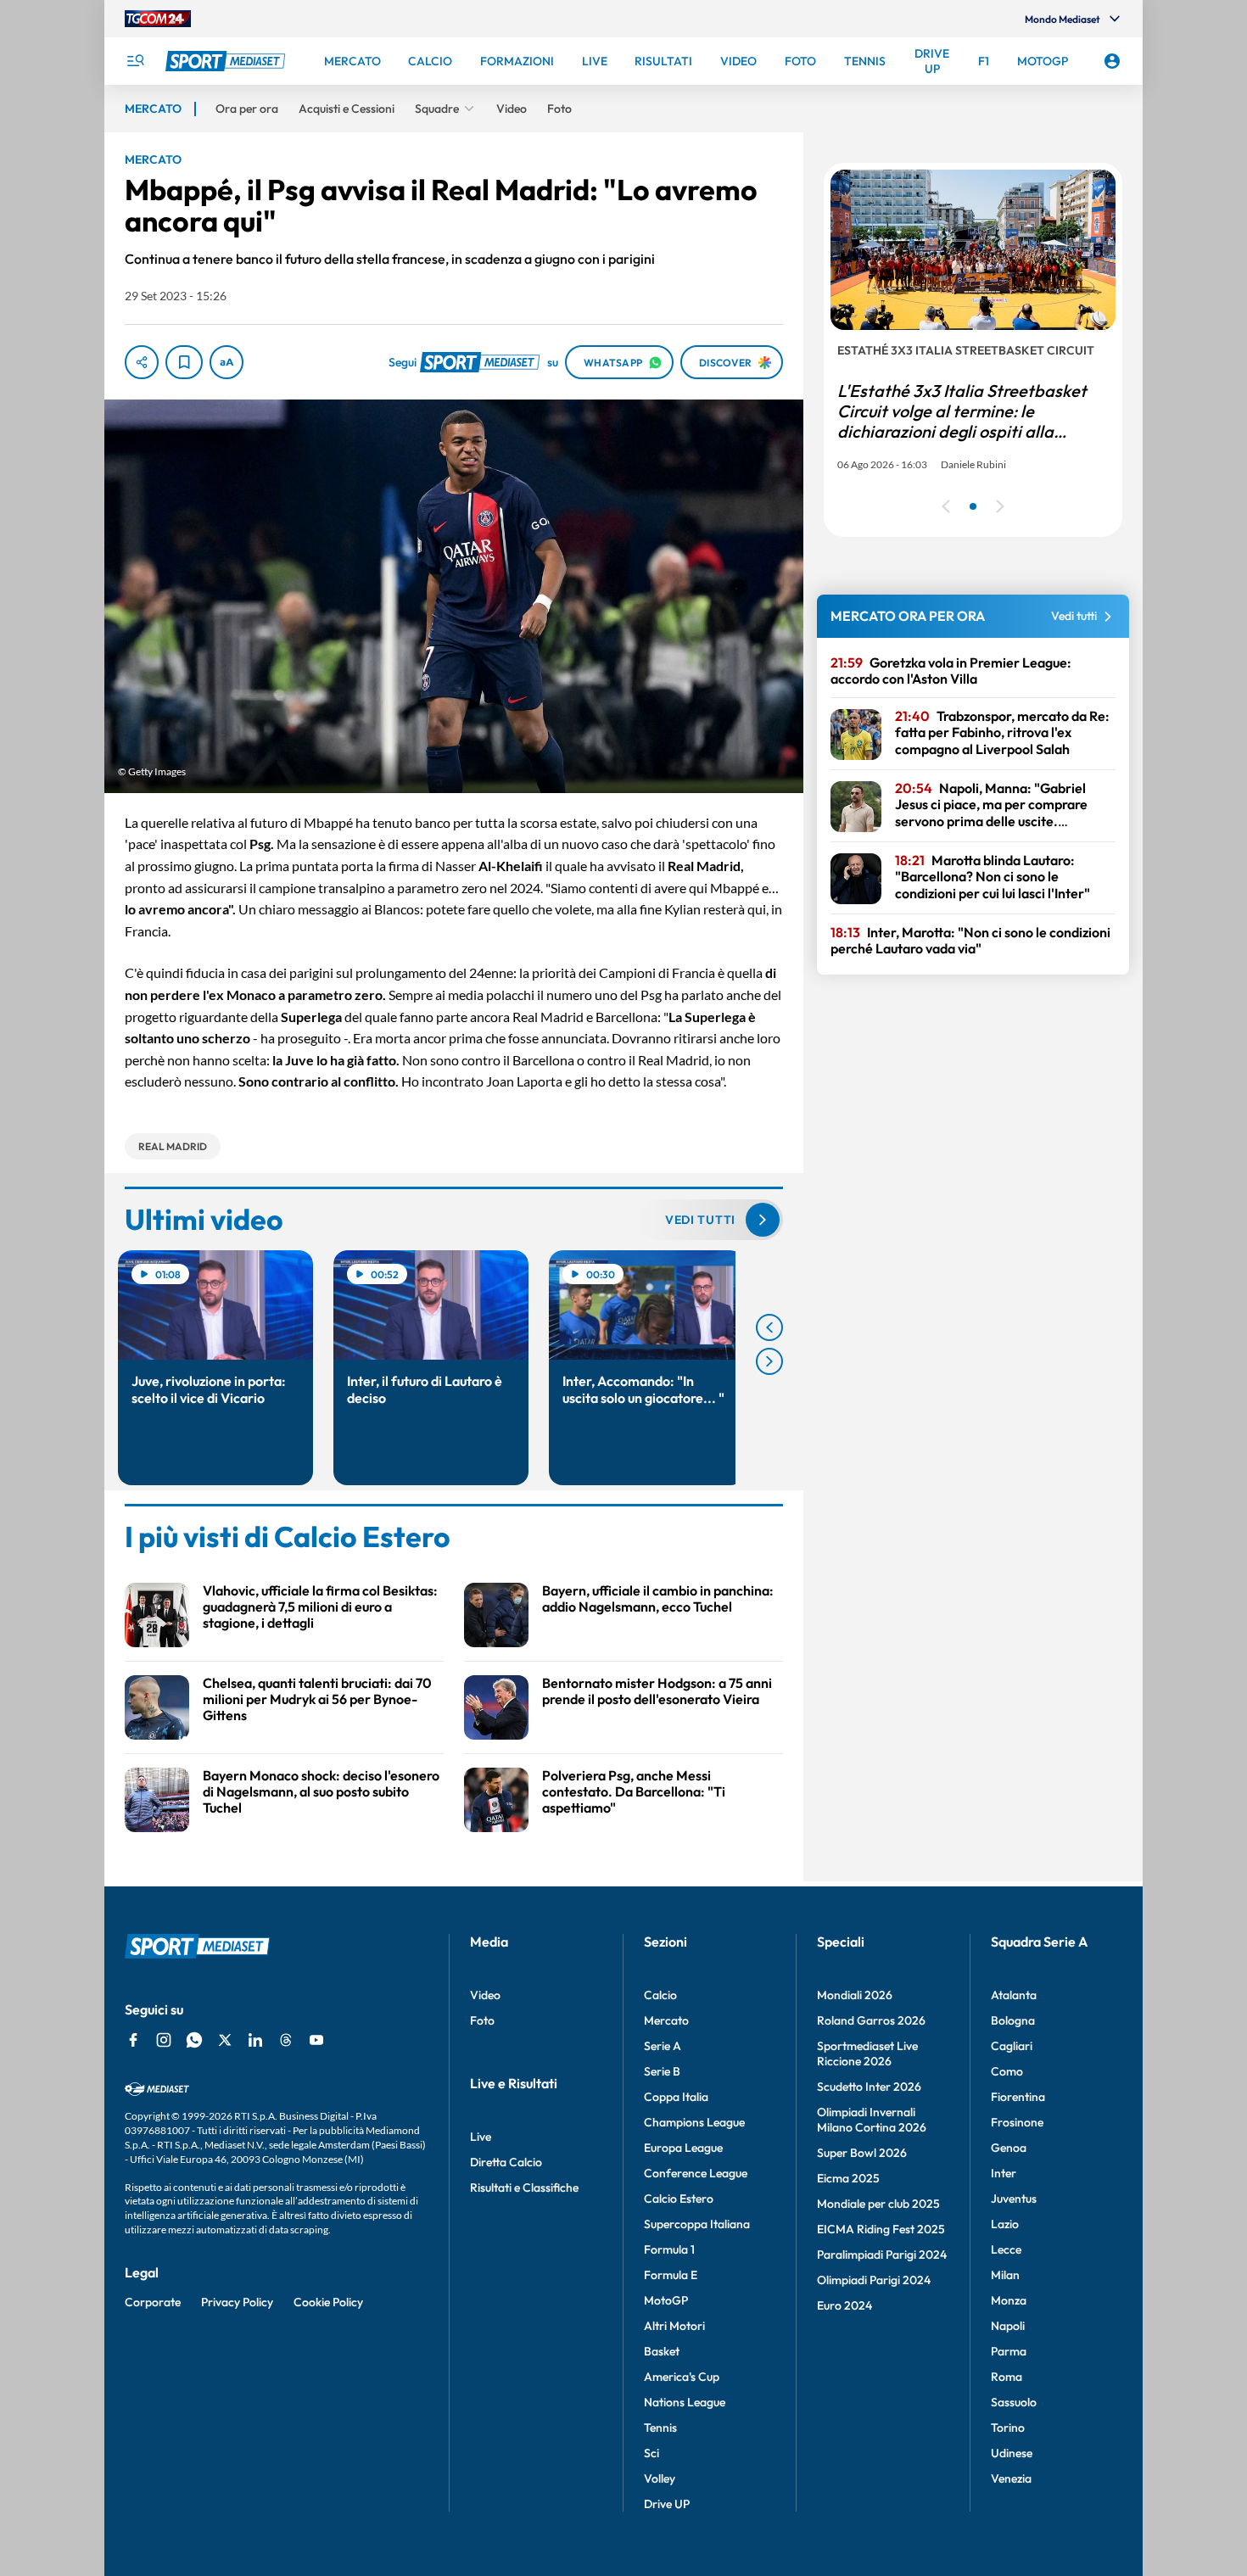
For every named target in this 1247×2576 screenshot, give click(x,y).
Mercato (666, 2020)
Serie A (663, 2046)
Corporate (153, 2302)
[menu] (135, 61)
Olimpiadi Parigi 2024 (874, 2280)
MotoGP (666, 2300)
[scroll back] (769, 1327)
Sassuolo (1014, 2402)
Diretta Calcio (506, 2162)
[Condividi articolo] (142, 362)
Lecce (1006, 2249)
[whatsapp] (194, 2040)
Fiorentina (1018, 2097)
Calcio (660, 1995)
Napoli (1008, 2326)
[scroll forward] (769, 1361)
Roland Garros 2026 (871, 2020)
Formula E (671, 2275)
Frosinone (1017, 2122)
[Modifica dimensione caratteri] (226, 362)
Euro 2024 (844, 2305)
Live (481, 2137)
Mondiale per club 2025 (878, 2204)
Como (1007, 2071)
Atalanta (1014, 1995)
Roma (1007, 2377)
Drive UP (667, 2504)
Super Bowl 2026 (862, 2153)
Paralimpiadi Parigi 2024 (882, 2255)
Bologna (1013, 2020)
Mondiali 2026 (855, 1995)
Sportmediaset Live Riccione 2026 (867, 2054)
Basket (662, 2351)
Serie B (662, 2071)
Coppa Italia (676, 2097)
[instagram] (164, 2040)
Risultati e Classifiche (524, 2188)
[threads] (286, 2040)
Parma (1009, 2351)
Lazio (1005, 2224)
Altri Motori (674, 2326)
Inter (1004, 2173)
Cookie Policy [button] (328, 2302)
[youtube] (316, 2040)
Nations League (685, 2402)
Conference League (696, 2173)
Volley (660, 2478)
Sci (651, 2453)
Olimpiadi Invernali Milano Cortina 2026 (872, 2120)
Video (485, 1995)
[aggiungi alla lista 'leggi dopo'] (184, 362)
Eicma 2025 (848, 2178)
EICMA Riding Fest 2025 (881, 2229)
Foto (482, 2020)
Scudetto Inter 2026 (869, 2087)
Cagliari (1012, 2046)
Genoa (1009, 2148)
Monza (1009, 2300)
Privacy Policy (237, 2302)
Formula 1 (669, 2249)
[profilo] (1112, 61)
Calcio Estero (679, 2199)
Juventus (1014, 2199)
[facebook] (133, 2040)
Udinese (1012, 2453)
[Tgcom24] (158, 19)
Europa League (683, 2148)
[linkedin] (255, 2040)
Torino (1008, 2428)
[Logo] (227, 61)
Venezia (1011, 2478)
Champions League (694, 2122)
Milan (1005, 2275)
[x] (225, 2040)
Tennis (660, 2428)
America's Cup (682, 2377)
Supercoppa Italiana (697, 2224)
